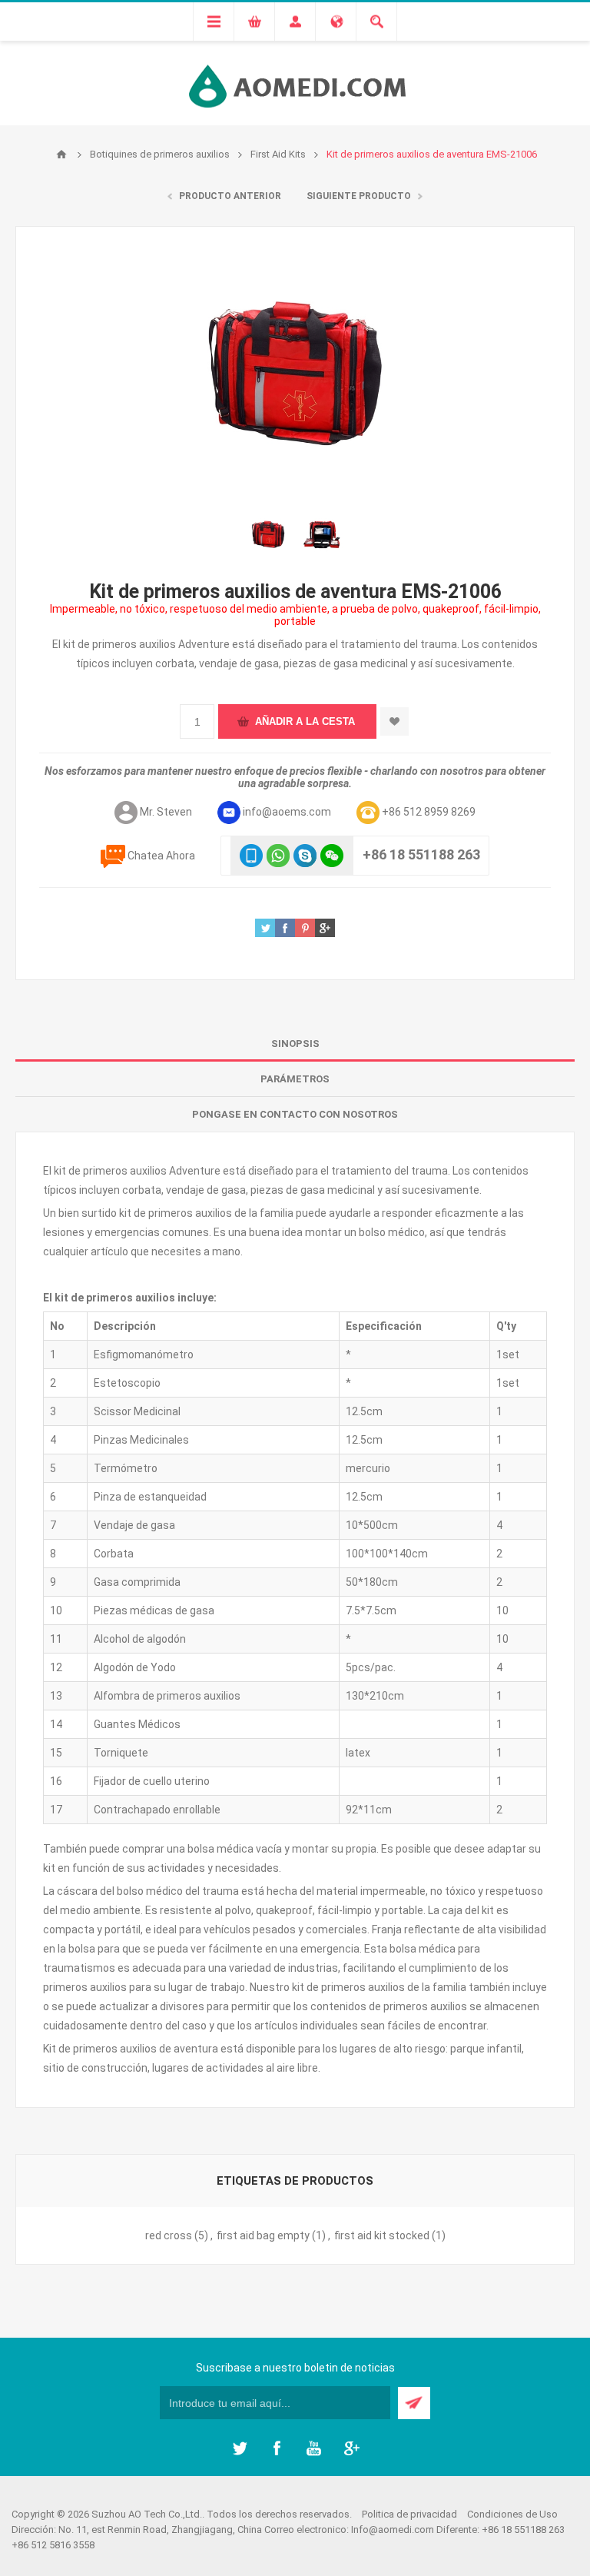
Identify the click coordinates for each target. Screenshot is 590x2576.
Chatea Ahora (161, 856)
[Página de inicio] (61, 155)
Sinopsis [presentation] (295, 1044)
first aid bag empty (263, 2235)
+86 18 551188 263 (421, 854)
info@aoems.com (287, 812)
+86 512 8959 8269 (429, 812)
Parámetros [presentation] (295, 1079)
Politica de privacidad (409, 2514)
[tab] (295, 1044)
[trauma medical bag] (322, 534)
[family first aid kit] (268, 534)
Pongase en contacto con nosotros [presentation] (295, 1114)
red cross (169, 2235)
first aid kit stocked (382, 2235)
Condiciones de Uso (512, 2514)
